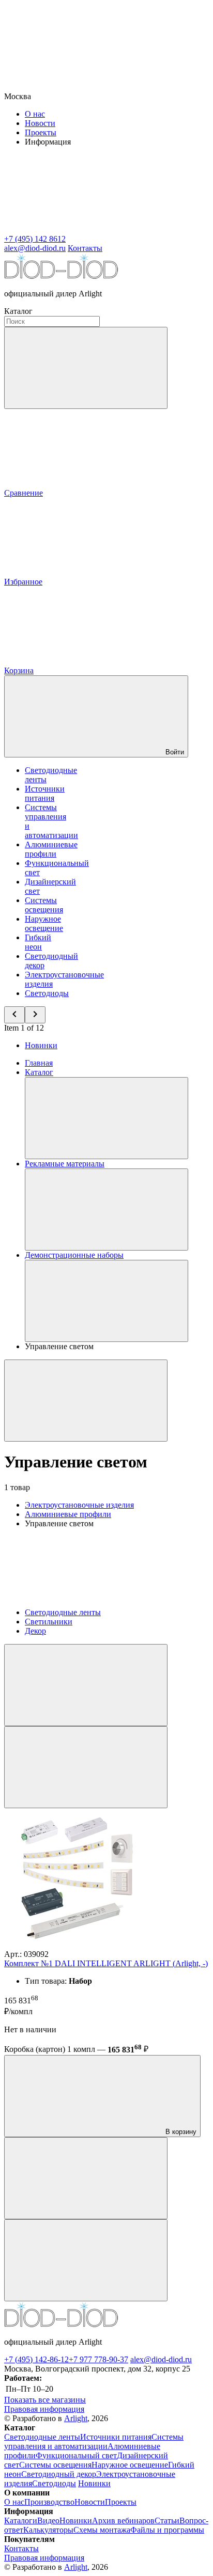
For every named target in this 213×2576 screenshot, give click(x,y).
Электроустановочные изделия (79, 1505)
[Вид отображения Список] (86, 1767)
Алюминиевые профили (51, 849)
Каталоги (21, 2520)
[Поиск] (86, 368)
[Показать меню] (106, 1118)
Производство (49, 2502)
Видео (48, 2520)
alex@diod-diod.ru (161, 2359)
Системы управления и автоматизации (94, 2441)
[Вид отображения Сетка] (86, 1685)
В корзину (180, 2132)
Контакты (85, 248)
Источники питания (45, 793)
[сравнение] (86, 2178)
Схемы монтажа (102, 2530)
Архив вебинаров (123, 2520)
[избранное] (86, 2260)
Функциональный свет (76, 2455)
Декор (35, 1631)
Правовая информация (44, 2409)
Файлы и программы (167, 2530)
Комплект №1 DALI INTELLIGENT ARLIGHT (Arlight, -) (106, 1963)
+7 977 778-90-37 (98, 2359)
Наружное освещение (44, 923)
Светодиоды (47, 993)
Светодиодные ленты (63, 1612)
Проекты (41, 132)
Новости (40, 123)
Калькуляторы (48, 2530)
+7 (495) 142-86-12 (36, 2359)
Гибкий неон (38, 942)
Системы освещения (44, 905)
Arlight (76, 2418)
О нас (35, 114)
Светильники (49, 1622)
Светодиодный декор (59, 2474)
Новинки (41, 1045)
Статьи (167, 2520)
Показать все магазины (45, 2400)
